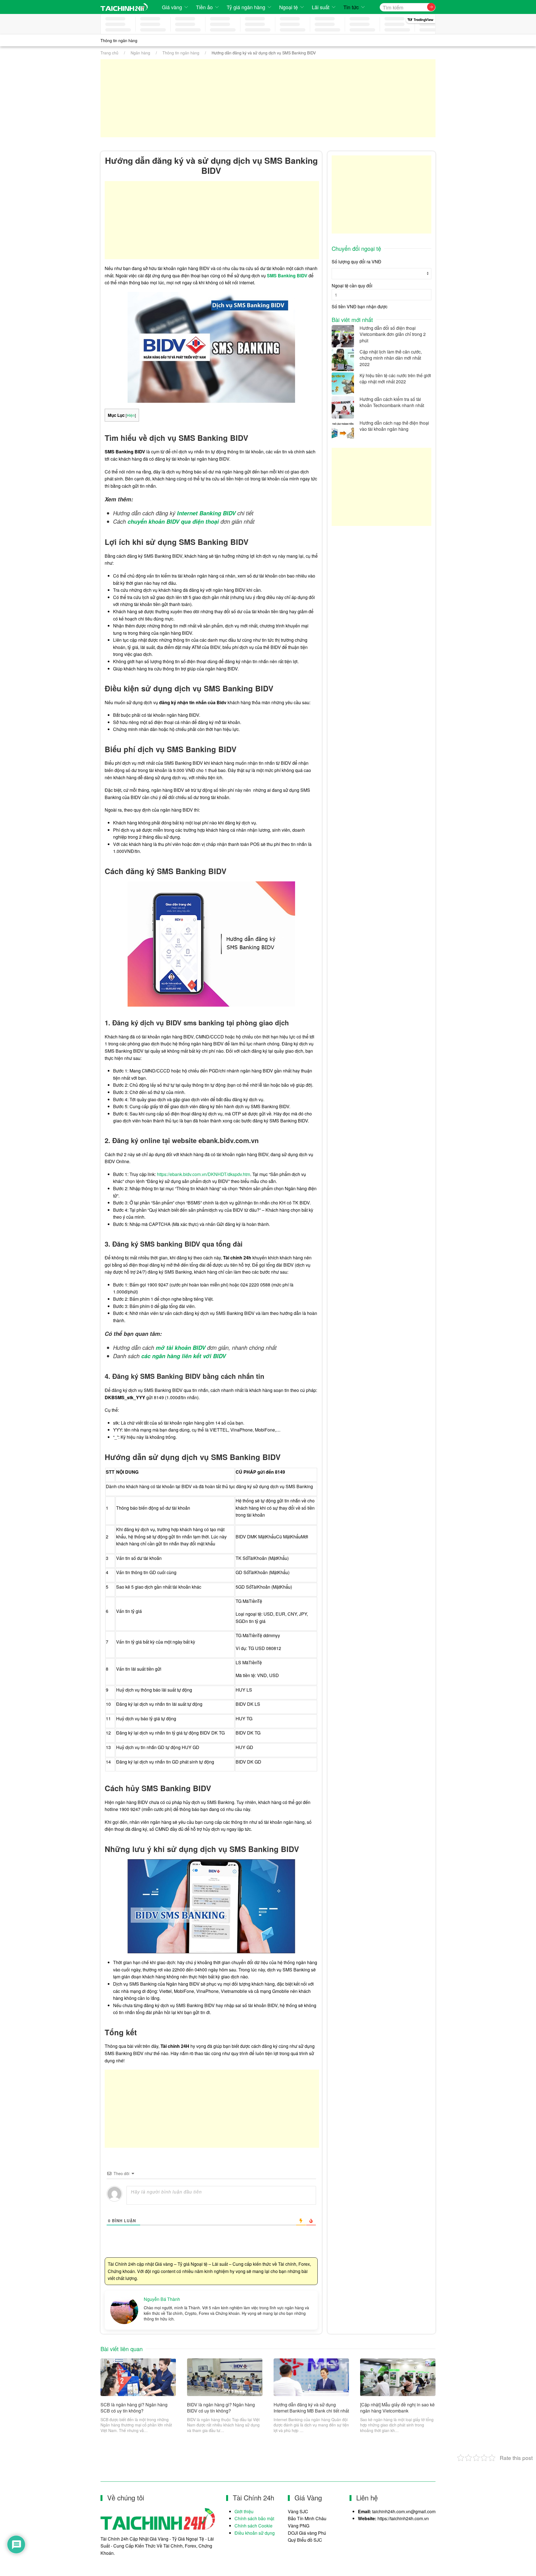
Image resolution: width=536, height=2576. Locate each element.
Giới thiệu (244, 2511)
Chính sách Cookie (253, 2526)
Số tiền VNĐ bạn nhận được (360, 306)
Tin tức (351, 7)
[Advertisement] (268, 98)
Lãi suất (321, 7)
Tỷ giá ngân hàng (246, 7)
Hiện (131, 415)
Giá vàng (172, 7)
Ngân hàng (140, 53)
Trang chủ (109, 53)
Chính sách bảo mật (254, 2518)
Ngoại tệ (289, 7)
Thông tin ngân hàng (119, 40)
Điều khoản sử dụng (255, 2533)
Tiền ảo (204, 7)
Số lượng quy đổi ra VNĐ (356, 262)
